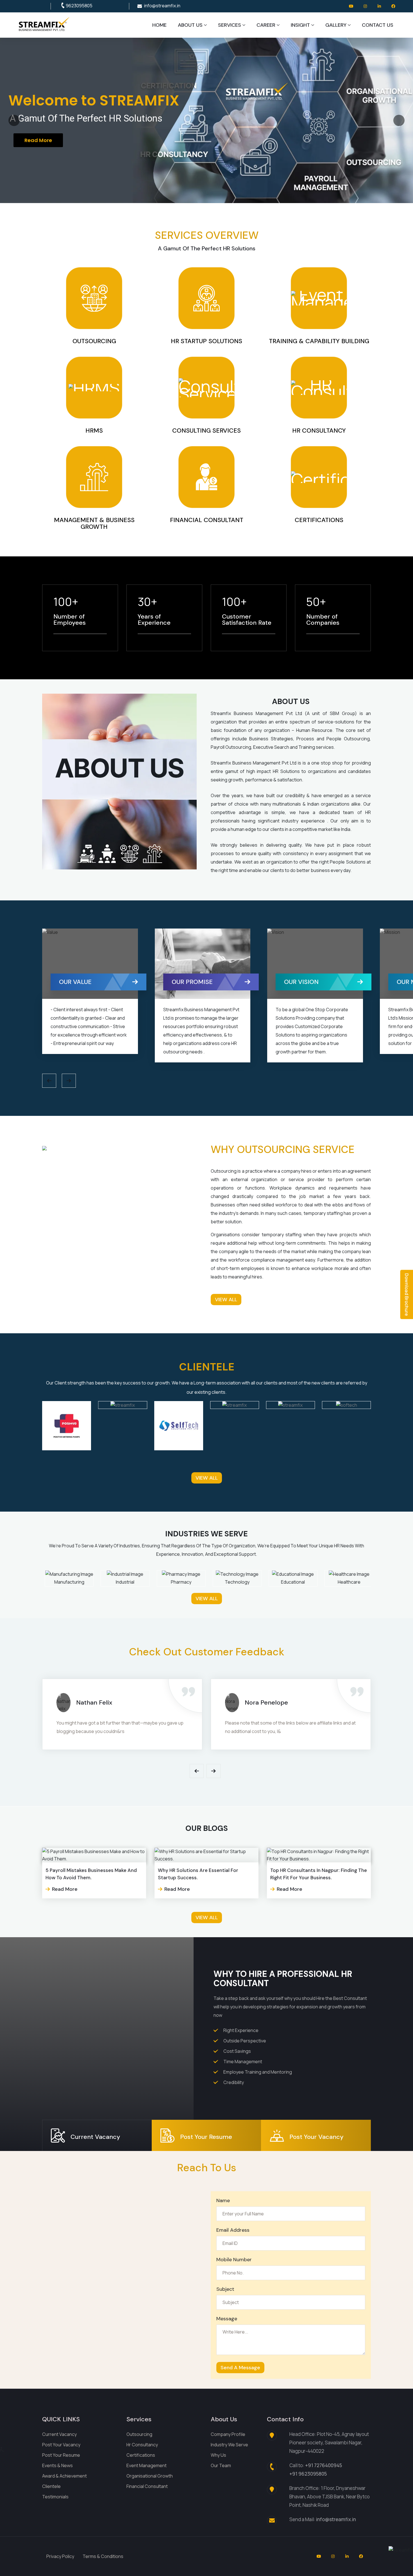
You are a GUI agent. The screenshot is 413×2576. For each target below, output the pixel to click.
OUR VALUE (190, 982)
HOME (159, 25)
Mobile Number (234, 2260)
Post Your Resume (61, 2455)
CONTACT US (378, 25)
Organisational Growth (150, 2476)
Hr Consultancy (142, 2445)
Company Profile (228, 2434)
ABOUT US (190, 25)
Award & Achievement (64, 2476)
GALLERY (336, 25)
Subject (225, 2289)
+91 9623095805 (308, 2474)
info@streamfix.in (162, 6)
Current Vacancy (59, 2434)
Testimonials (55, 2497)
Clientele (51, 2486)
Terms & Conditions (103, 2556)
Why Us (218, 2455)
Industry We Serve (229, 2445)
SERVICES (230, 25)
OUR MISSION (81, 982)
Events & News (57, 2465)
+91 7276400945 (324, 2465)
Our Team (221, 2465)
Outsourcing (139, 2434)
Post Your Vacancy (61, 2445)
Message (227, 2319)
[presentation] (49, 1081)
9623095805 (79, 6)
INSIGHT (300, 25)
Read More (34, 150)
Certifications (141, 2455)
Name (223, 2200)
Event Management (147, 2465)
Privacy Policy (60, 2556)
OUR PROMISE (307, 982)
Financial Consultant (147, 2486)
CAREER (266, 25)
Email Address (233, 2230)
